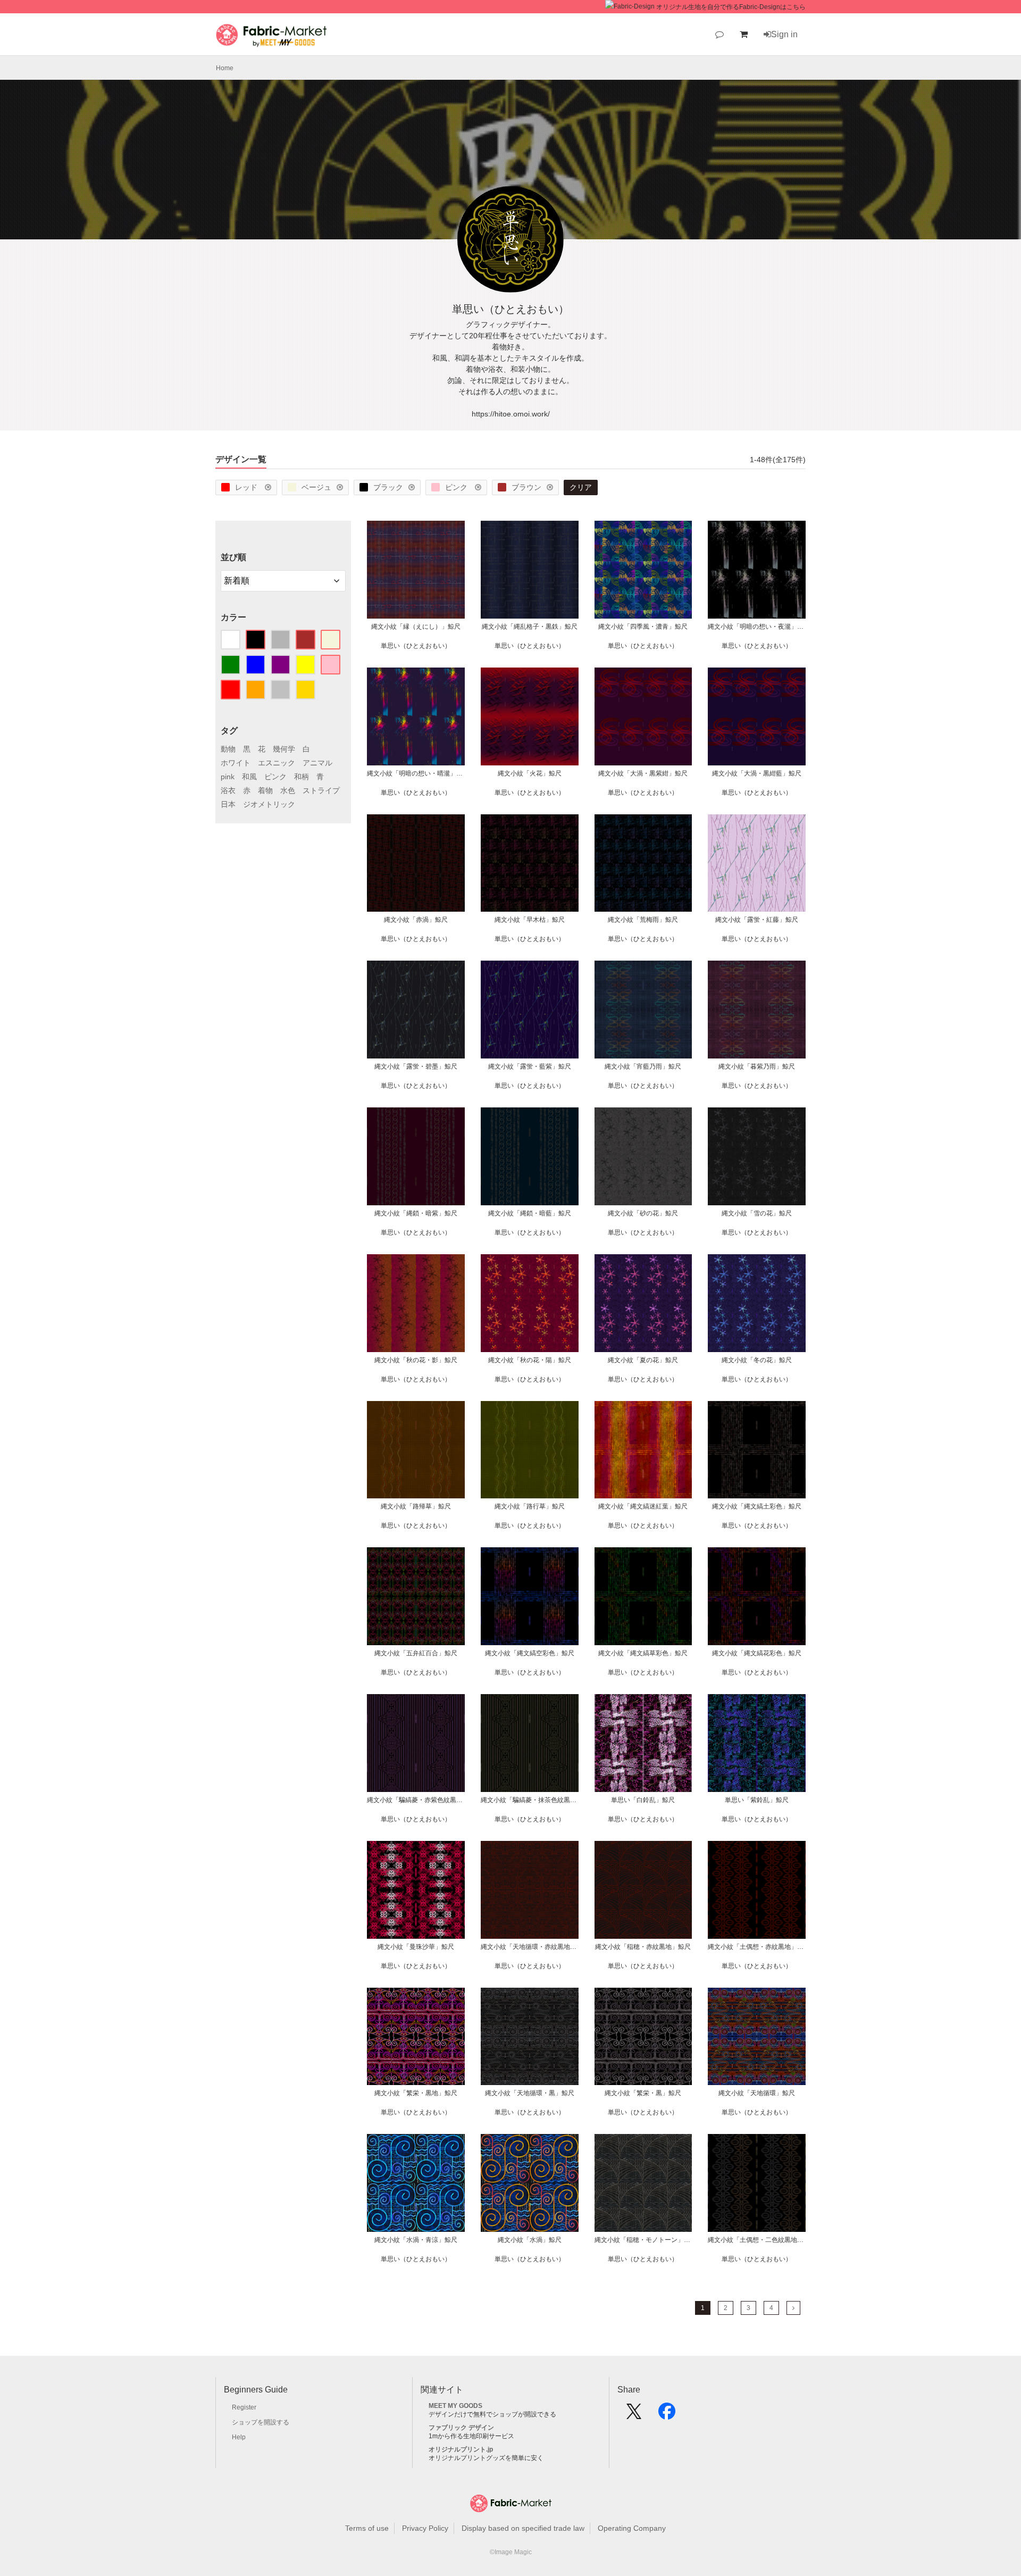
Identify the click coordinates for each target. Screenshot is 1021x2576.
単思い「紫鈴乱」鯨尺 (757, 1800)
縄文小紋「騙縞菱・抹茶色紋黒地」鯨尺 (530, 1800)
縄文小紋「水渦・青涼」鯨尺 (416, 2240)
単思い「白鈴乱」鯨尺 (643, 1800)
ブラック (388, 487)
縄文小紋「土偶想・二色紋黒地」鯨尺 (757, 2240)
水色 (288, 790)
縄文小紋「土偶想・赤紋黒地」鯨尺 (757, 1947)
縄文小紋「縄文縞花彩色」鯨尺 (757, 1653)
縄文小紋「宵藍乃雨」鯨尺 (643, 1066)
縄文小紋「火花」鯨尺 (530, 773)
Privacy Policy (425, 2528)
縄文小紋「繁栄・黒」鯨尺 (643, 2093)
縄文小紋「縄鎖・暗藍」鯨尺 (530, 1213)
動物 (228, 749)
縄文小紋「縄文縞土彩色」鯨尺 (757, 1506)
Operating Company (632, 2528)
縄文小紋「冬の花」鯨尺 (757, 1360)
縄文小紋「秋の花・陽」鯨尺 (530, 1360)
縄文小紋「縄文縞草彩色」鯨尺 (643, 1653)
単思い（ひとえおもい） (416, 646)
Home (225, 68)
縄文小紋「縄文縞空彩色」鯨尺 (530, 1653)
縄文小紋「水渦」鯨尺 (530, 2240)
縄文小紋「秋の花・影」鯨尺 (416, 1360)
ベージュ (316, 487)
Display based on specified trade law (523, 2528)
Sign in (784, 34)
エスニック (277, 763)
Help (239, 2437)
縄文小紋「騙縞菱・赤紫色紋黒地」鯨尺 (416, 1800)
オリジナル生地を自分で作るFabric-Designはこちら (731, 7)
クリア (581, 487)
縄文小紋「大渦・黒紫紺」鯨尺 (643, 773)
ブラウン (526, 487)
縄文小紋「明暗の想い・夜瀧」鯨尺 (757, 627)
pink (228, 777)
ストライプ (321, 790)
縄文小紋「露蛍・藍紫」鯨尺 (530, 1066)
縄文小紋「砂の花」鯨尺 (643, 1213)
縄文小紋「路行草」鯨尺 (530, 1506)
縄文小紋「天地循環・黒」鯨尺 (530, 2093)
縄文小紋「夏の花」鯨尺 (643, 1360)
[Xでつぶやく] (634, 2415)
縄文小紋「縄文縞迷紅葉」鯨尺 (643, 1506)
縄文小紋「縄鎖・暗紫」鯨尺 (416, 1213)
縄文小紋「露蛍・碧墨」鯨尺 (416, 1066)
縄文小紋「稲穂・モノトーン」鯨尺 (643, 2240)
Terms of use (367, 2528)
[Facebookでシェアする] (667, 2415)
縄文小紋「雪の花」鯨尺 (757, 1213)
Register (244, 2407)
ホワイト (236, 763)
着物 (265, 790)
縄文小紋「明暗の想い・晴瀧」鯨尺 (416, 773)
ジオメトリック (269, 804)
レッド (247, 487)
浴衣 (228, 790)
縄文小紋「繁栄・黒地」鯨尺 (416, 2093)
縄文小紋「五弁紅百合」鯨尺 (416, 1653)
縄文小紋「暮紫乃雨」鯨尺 (757, 1066)
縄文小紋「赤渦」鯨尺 (416, 920)
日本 (228, 804)
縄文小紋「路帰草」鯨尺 (416, 1506)
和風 (249, 777)
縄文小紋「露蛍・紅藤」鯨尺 (757, 920)
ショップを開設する (261, 2422)
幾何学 (284, 749)
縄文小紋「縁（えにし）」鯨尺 (416, 627)
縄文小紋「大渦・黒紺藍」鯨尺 (757, 773)
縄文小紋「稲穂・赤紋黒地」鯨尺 (643, 1947)
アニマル (317, 763)
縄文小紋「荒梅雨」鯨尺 (643, 920)
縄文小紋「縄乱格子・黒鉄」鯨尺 (530, 627)
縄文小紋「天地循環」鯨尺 (757, 2093)
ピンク (457, 487)
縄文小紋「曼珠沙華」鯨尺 (416, 1947)
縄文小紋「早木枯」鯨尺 (530, 920)
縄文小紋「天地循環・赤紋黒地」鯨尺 (530, 1947)
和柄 (302, 777)
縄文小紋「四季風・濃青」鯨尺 (643, 627)
